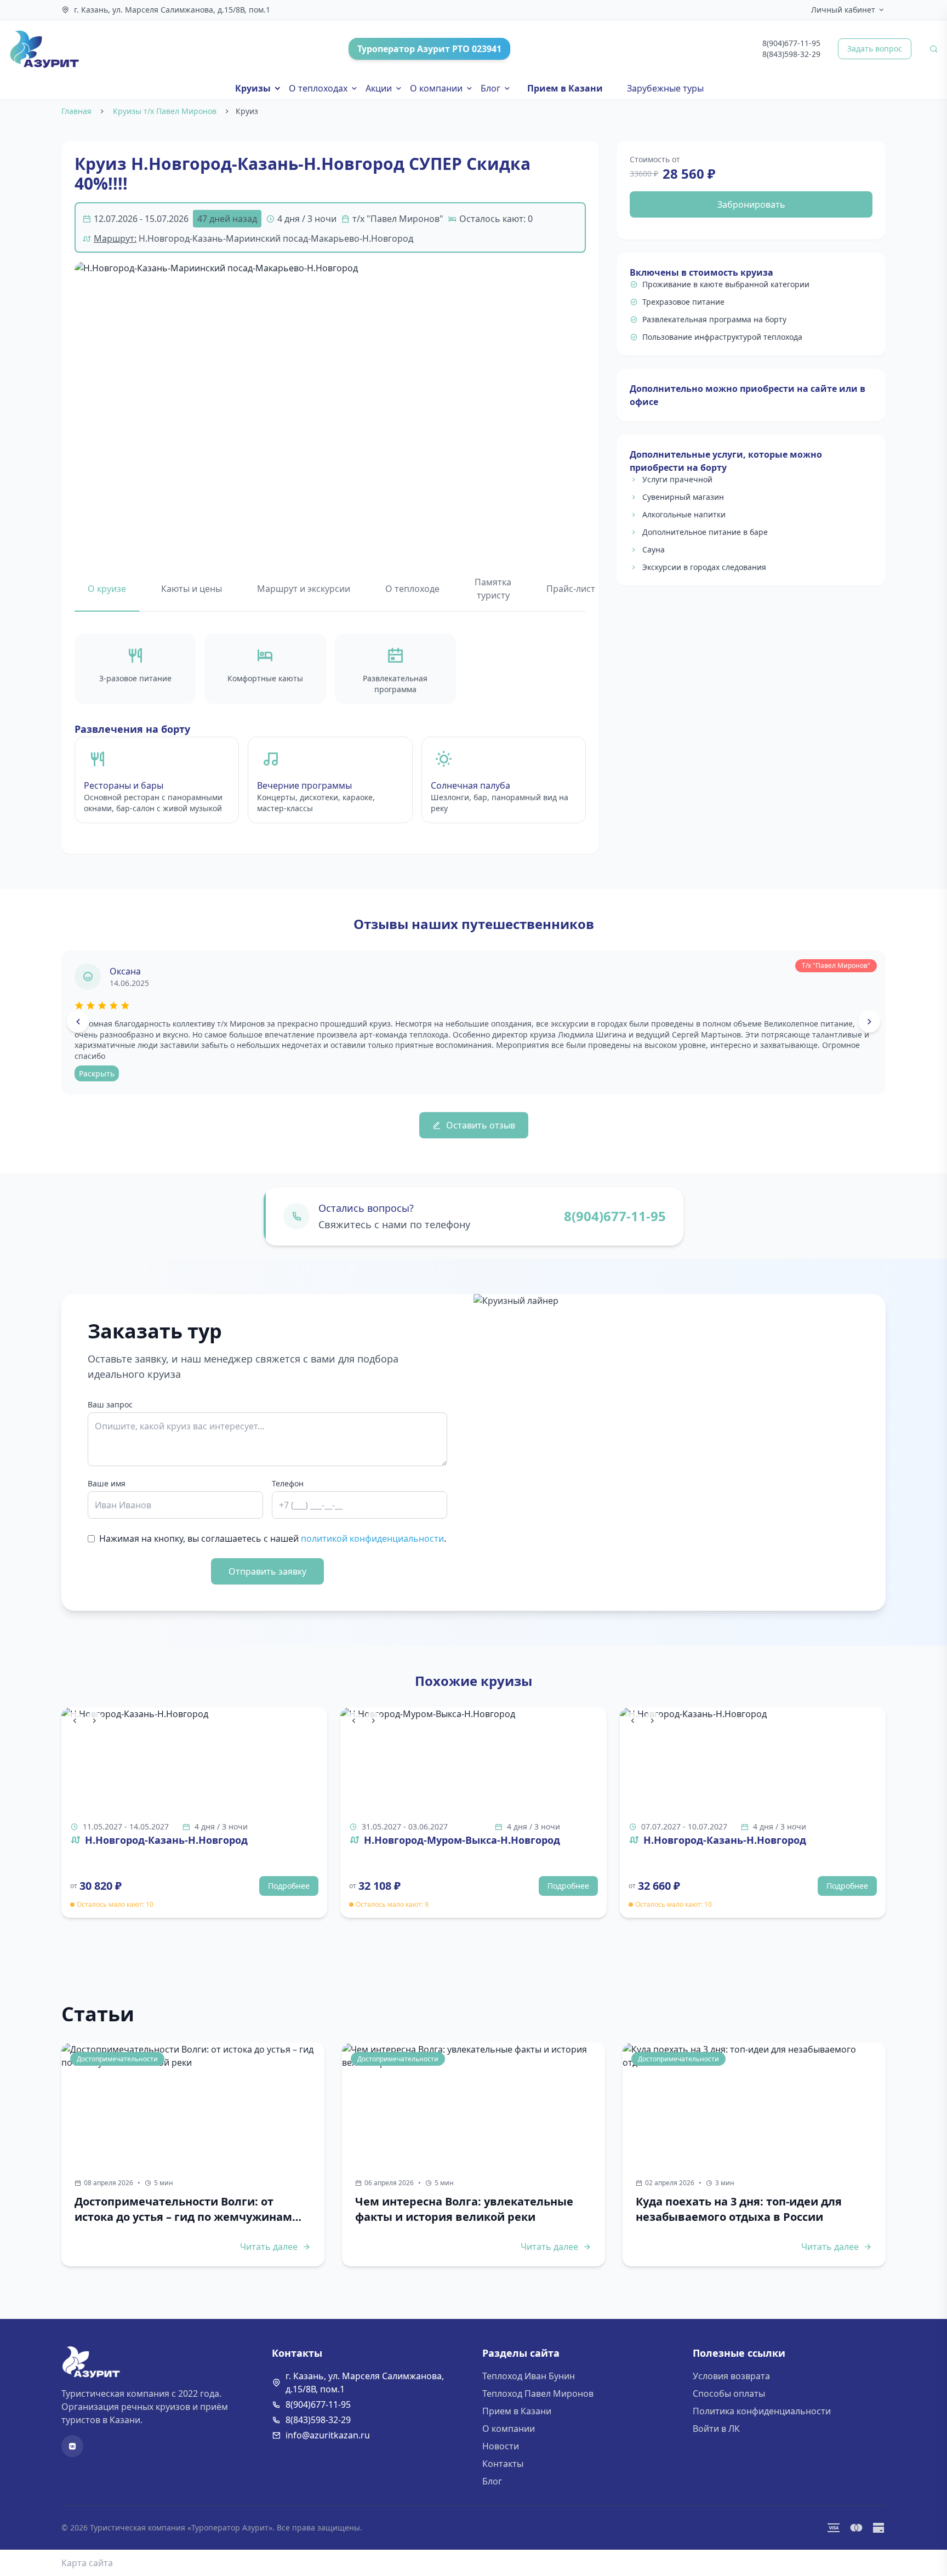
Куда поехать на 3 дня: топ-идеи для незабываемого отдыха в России (739, 2209)
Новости (501, 2446)
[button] (330, 405)
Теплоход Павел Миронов (538, 2393)
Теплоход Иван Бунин (529, 2376)
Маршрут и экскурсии (304, 589)
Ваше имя (107, 1483)
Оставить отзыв (481, 1125)
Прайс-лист (571, 589)
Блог (490, 88)
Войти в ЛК (716, 2429)
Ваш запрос (110, 1404)
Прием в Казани (565, 88)
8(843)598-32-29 (791, 54)
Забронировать (751, 204)
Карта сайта (87, 2563)
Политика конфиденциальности (762, 2411)
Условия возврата (731, 2376)
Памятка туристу (493, 589)
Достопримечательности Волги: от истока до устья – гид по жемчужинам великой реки (183, 2209)
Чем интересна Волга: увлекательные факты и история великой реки (464, 2209)
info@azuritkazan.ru (328, 2435)
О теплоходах (318, 88)
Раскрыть (97, 1073)
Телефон (288, 1483)
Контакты (503, 2464)
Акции (379, 88)
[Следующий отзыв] (869, 1022)
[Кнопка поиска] (934, 49)
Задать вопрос (875, 49)
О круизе (107, 589)
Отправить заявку (267, 1571)
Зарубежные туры (665, 88)
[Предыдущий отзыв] (78, 1022)
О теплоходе (412, 589)
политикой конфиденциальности (372, 1538)
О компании (436, 88)
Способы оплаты (729, 2393)
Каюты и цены (192, 589)
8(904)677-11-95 (791, 43)
